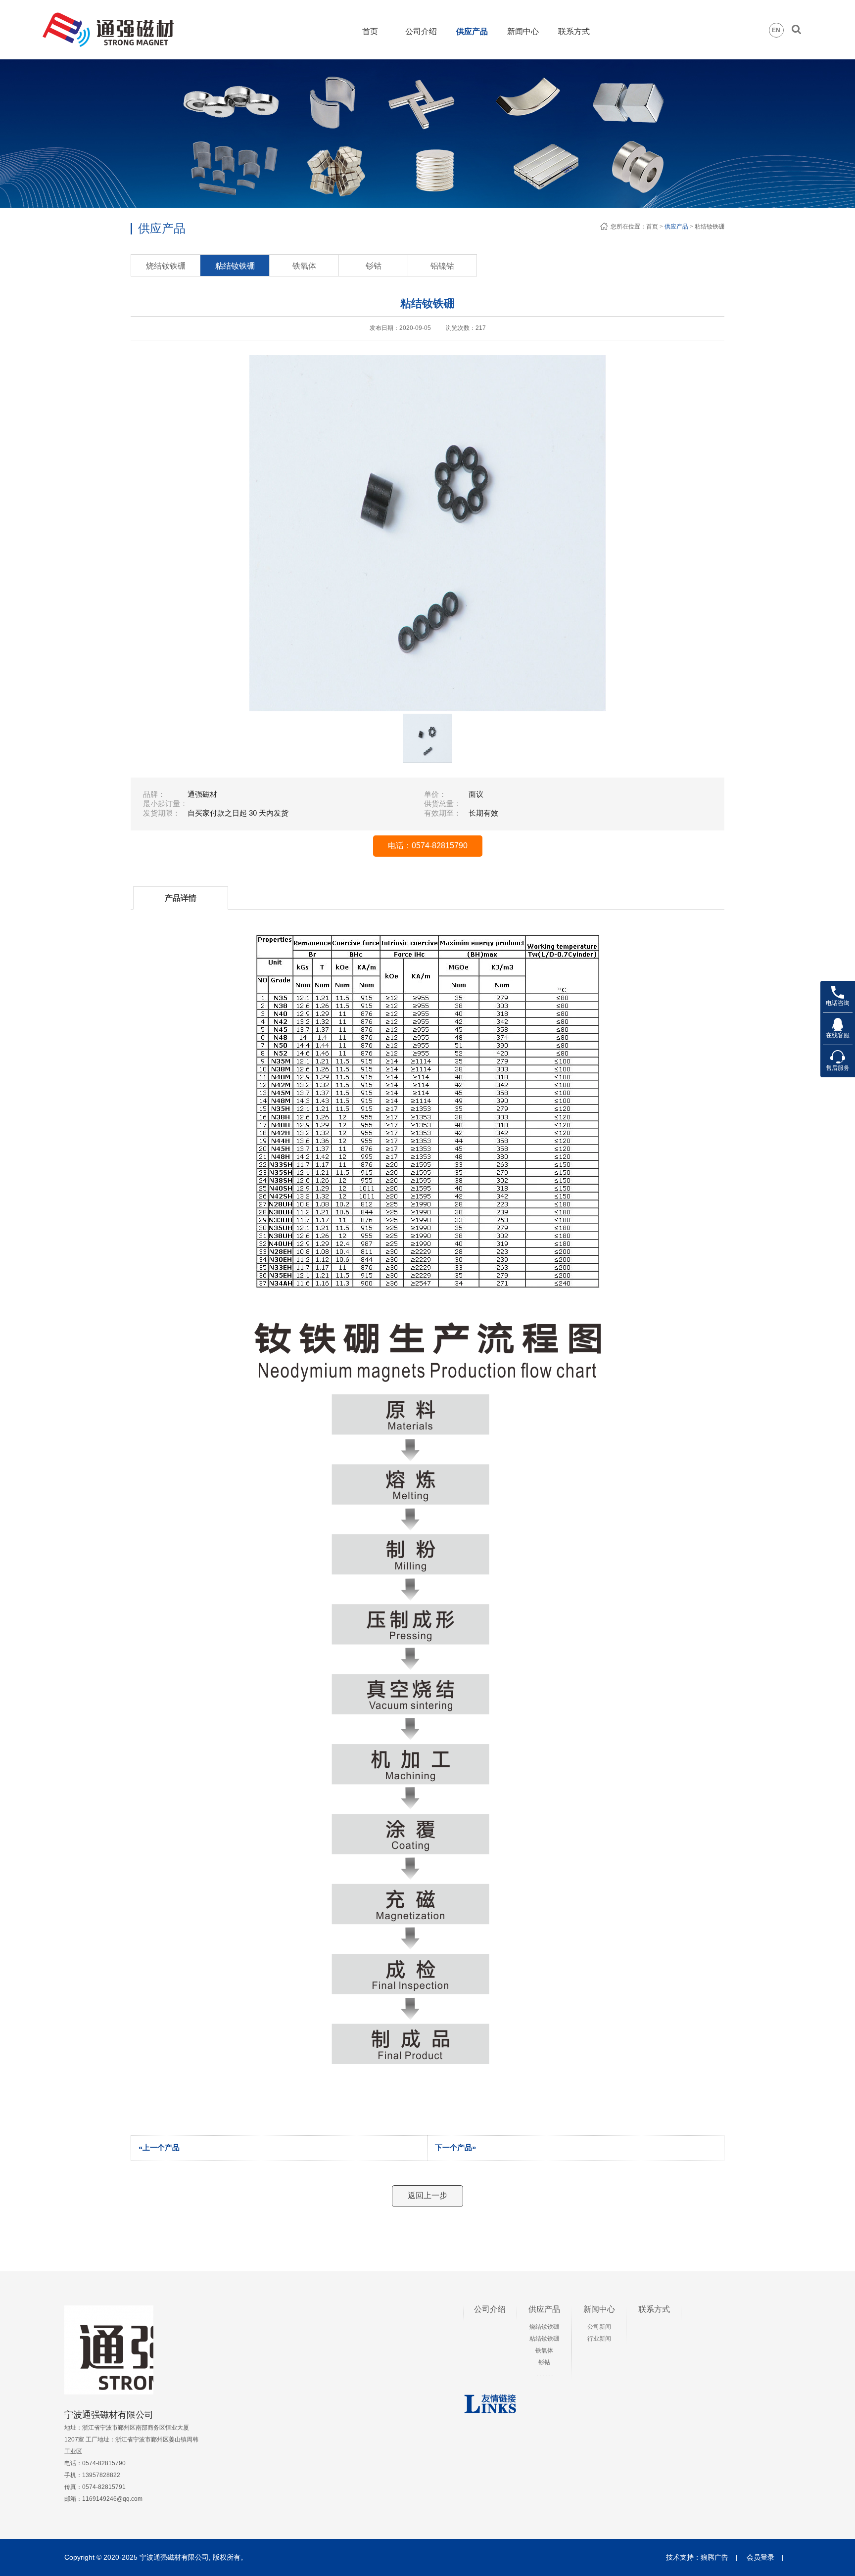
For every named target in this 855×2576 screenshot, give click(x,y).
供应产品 (472, 31)
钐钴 (374, 266)
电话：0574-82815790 (428, 846)
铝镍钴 (442, 266)
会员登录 (760, 2557)
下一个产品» (455, 2147)
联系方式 (574, 31)
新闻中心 (523, 31)
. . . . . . (545, 2374)
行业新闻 (599, 2339)
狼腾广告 (714, 2557)
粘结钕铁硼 (235, 266)
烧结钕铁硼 (166, 266)
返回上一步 (427, 2195)
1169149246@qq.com (112, 2499)
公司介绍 (421, 31)
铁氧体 (304, 266)
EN (776, 30)
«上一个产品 (159, 2147)
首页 (370, 31)
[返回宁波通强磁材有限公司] (115, 17)
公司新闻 (599, 2327)
